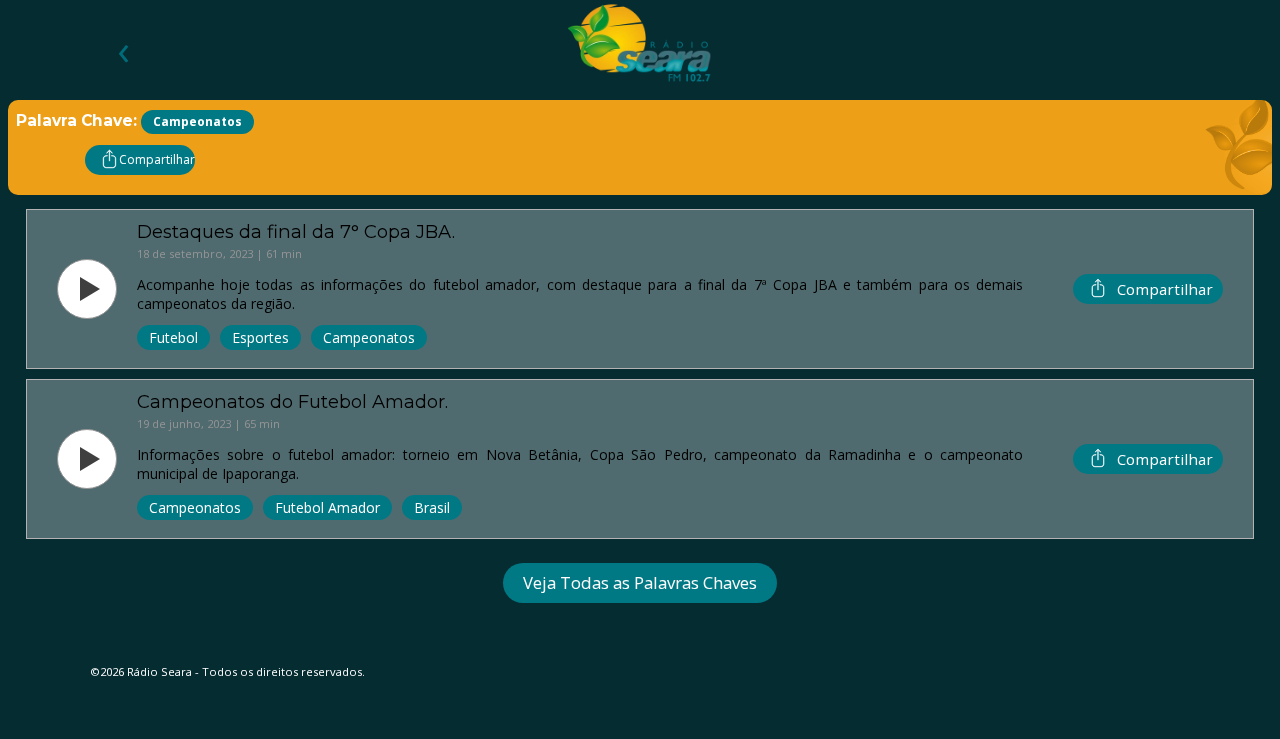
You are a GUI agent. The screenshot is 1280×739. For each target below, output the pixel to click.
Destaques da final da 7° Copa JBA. (296, 231)
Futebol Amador (327, 507)
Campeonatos (369, 337)
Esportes (260, 337)
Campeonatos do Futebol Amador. (292, 401)
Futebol (173, 337)
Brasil (432, 507)
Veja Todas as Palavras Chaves (640, 582)
